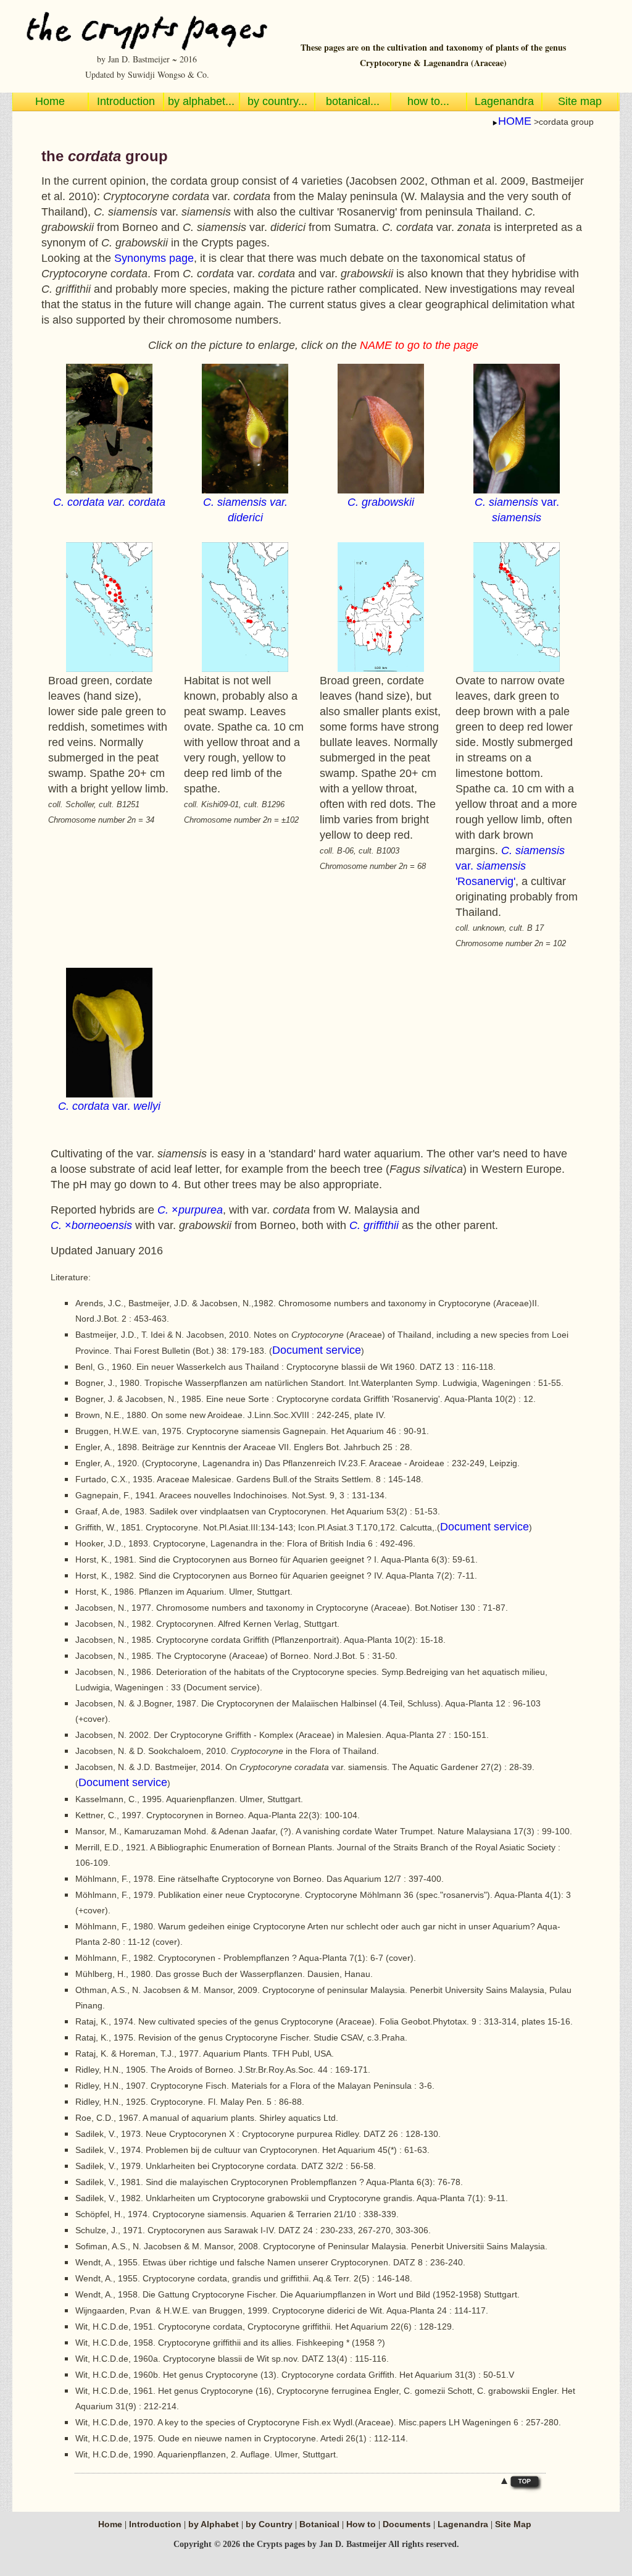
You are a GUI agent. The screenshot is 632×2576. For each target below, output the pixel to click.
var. (109, 1106)
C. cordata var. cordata (109, 502)
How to (361, 2524)
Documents (407, 2524)
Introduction (155, 2524)
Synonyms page (154, 258)
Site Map (513, 2524)
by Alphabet (215, 2524)
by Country (270, 2524)
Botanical (321, 2524)
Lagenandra (463, 2524)
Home (110, 2524)
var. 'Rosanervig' (510, 866)
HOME (515, 121)
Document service (317, 1350)
